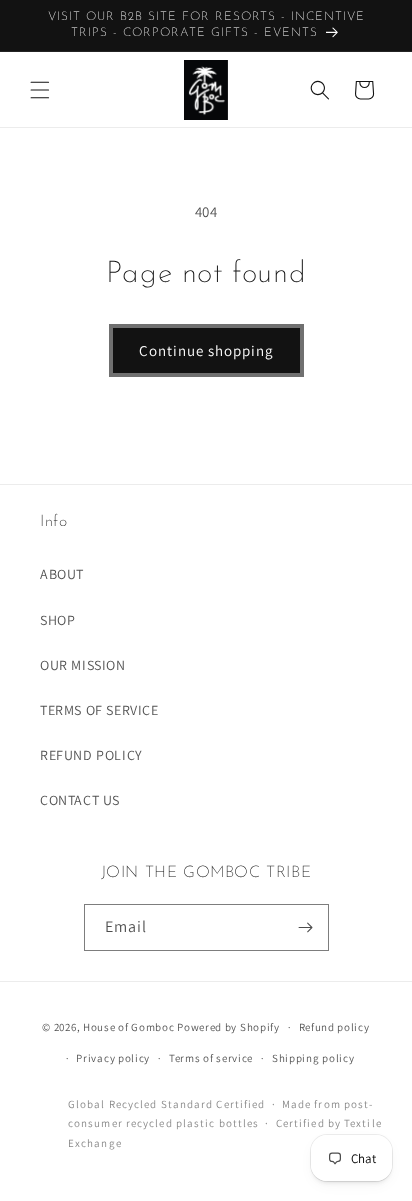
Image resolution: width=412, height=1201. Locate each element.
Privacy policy (113, 1058)
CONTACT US (80, 800)
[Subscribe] (306, 927)
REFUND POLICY (91, 755)
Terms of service (211, 1058)
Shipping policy (313, 1058)
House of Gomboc (129, 1027)
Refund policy (334, 1027)
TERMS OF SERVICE (99, 710)
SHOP (57, 620)
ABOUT (62, 574)
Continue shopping (206, 350)
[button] (40, 90)
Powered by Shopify (228, 1027)
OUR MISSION (83, 665)
